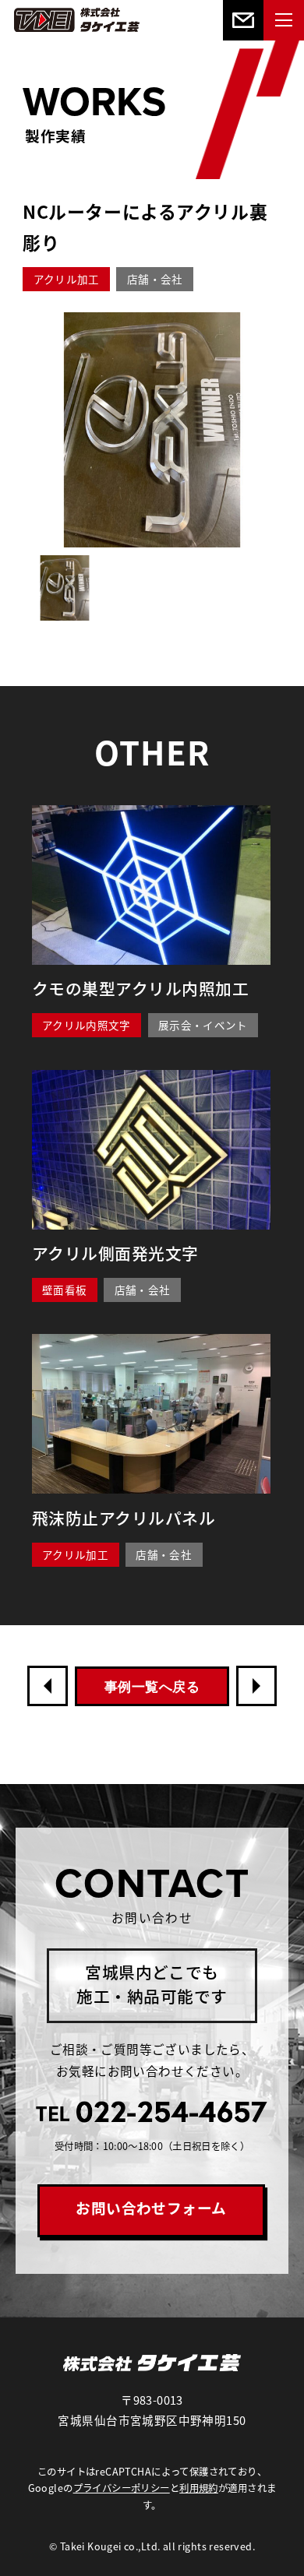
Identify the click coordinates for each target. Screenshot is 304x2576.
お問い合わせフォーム (151, 2207)
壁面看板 (64, 1290)
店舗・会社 (155, 279)
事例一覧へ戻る (152, 1687)
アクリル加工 (67, 279)
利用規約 (199, 2488)
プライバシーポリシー (122, 2488)
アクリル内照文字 (87, 1025)
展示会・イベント (203, 1025)
